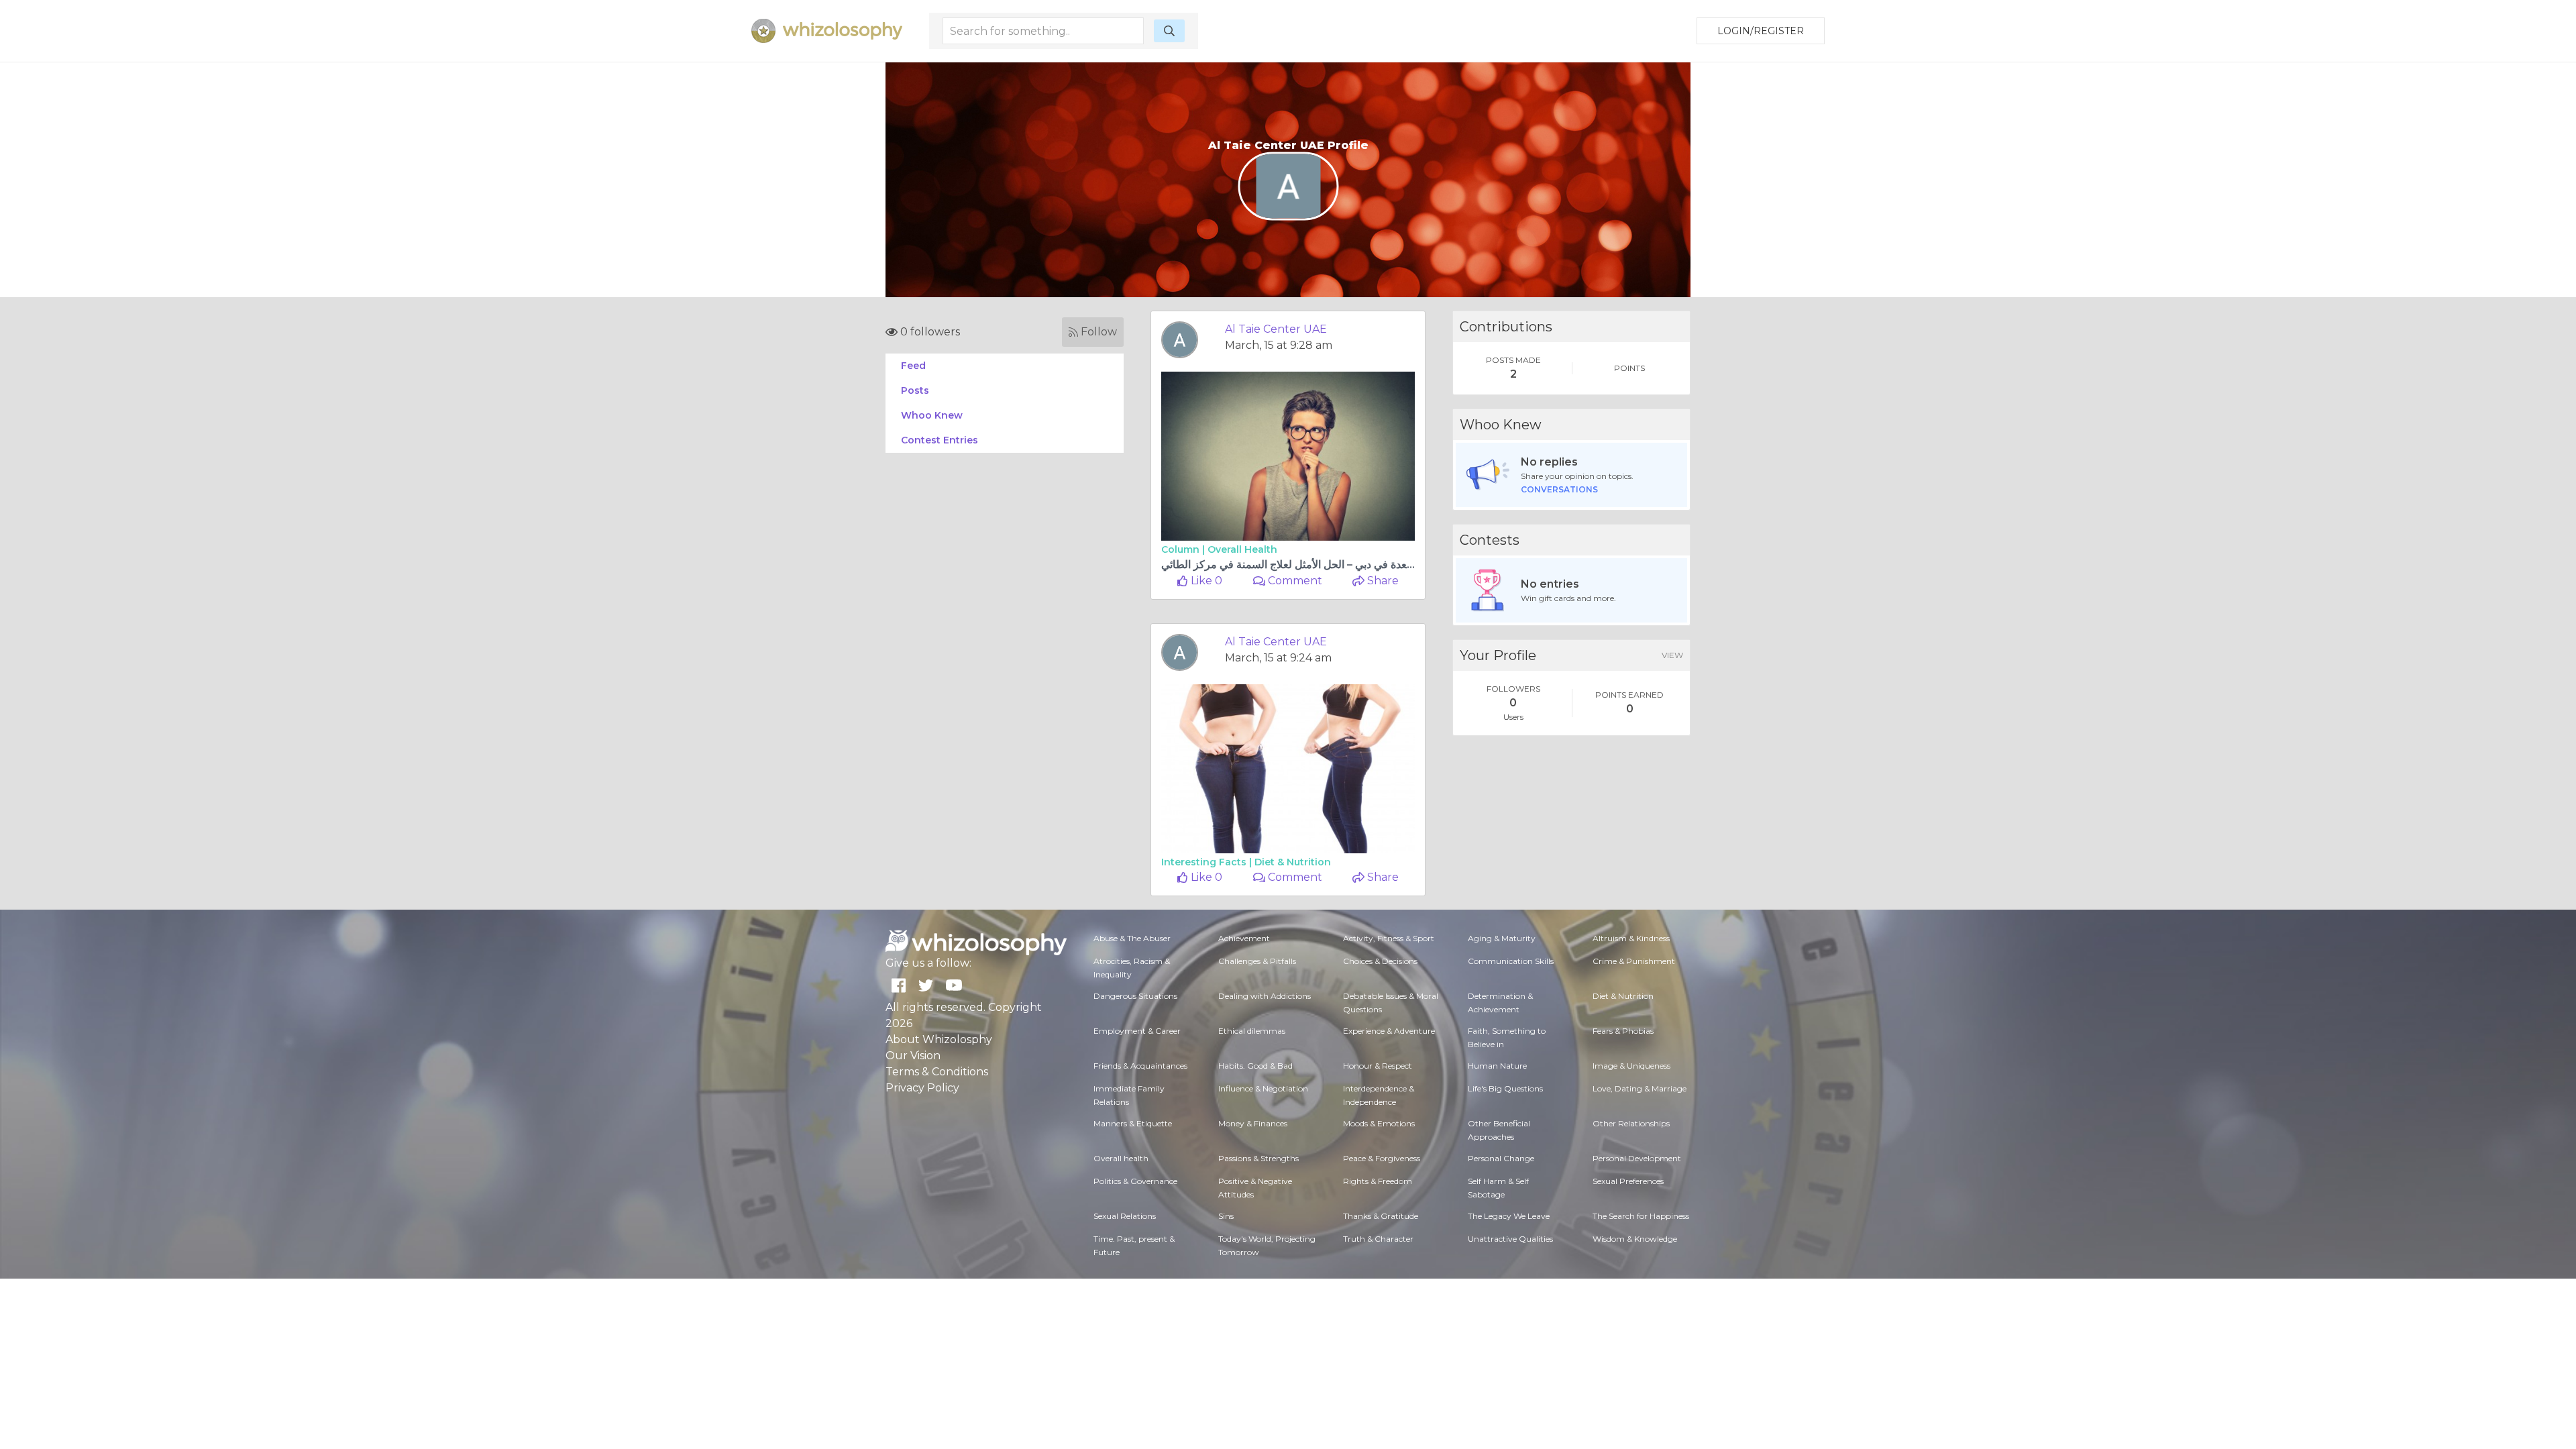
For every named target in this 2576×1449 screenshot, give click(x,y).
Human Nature (1497, 1066)
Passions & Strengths (1258, 1158)
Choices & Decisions (1380, 961)
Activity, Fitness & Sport (1389, 938)
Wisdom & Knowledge (1635, 1239)
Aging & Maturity (1502, 938)
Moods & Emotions (1379, 1123)
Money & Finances (1253, 1123)
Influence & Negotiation (1263, 1088)
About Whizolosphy (939, 1039)
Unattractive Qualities (1510, 1239)
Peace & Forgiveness (1382, 1158)
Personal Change (1501, 1158)
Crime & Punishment (1634, 961)
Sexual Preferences (1628, 1181)
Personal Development (1637, 1158)
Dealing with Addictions (1265, 996)
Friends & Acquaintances (1140, 1066)
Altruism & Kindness (1631, 938)
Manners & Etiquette (1133, 1123)
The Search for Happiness (1641, 1216)
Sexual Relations (1125, 1216)
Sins (1226, 1216)
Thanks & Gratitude (1381, 1216)
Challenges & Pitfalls (1257, 961)
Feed (913, 366)
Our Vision (913, 1056)
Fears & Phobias (1623, 1031)
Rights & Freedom (1378, 1181)
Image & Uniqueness (1631, 1066)
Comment (1294, 581)
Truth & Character (1378, 1239)
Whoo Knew (932, 415)
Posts (915, 390)
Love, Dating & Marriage (1640, 1088)
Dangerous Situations (1135, 996)
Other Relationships (1631, 1123)
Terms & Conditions (937, 1072)
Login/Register (1761, 31)
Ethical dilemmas (1252, 1031)
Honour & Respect (1378, 1066)
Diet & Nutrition (1293, 862)
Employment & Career (1137, 1031)
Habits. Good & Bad (1255, 1066)
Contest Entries (940, 440)
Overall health (1242, 549)
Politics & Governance (1135, 1181)
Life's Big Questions (1505, 1088)
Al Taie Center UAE (1276, 329)
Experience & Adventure (1389, 1031)
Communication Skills (1511, 961)
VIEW (1672, 655)
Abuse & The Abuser (1132, 938)
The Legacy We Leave (1509, 1216)
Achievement (1244, 938)
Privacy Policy (922, 1088)
